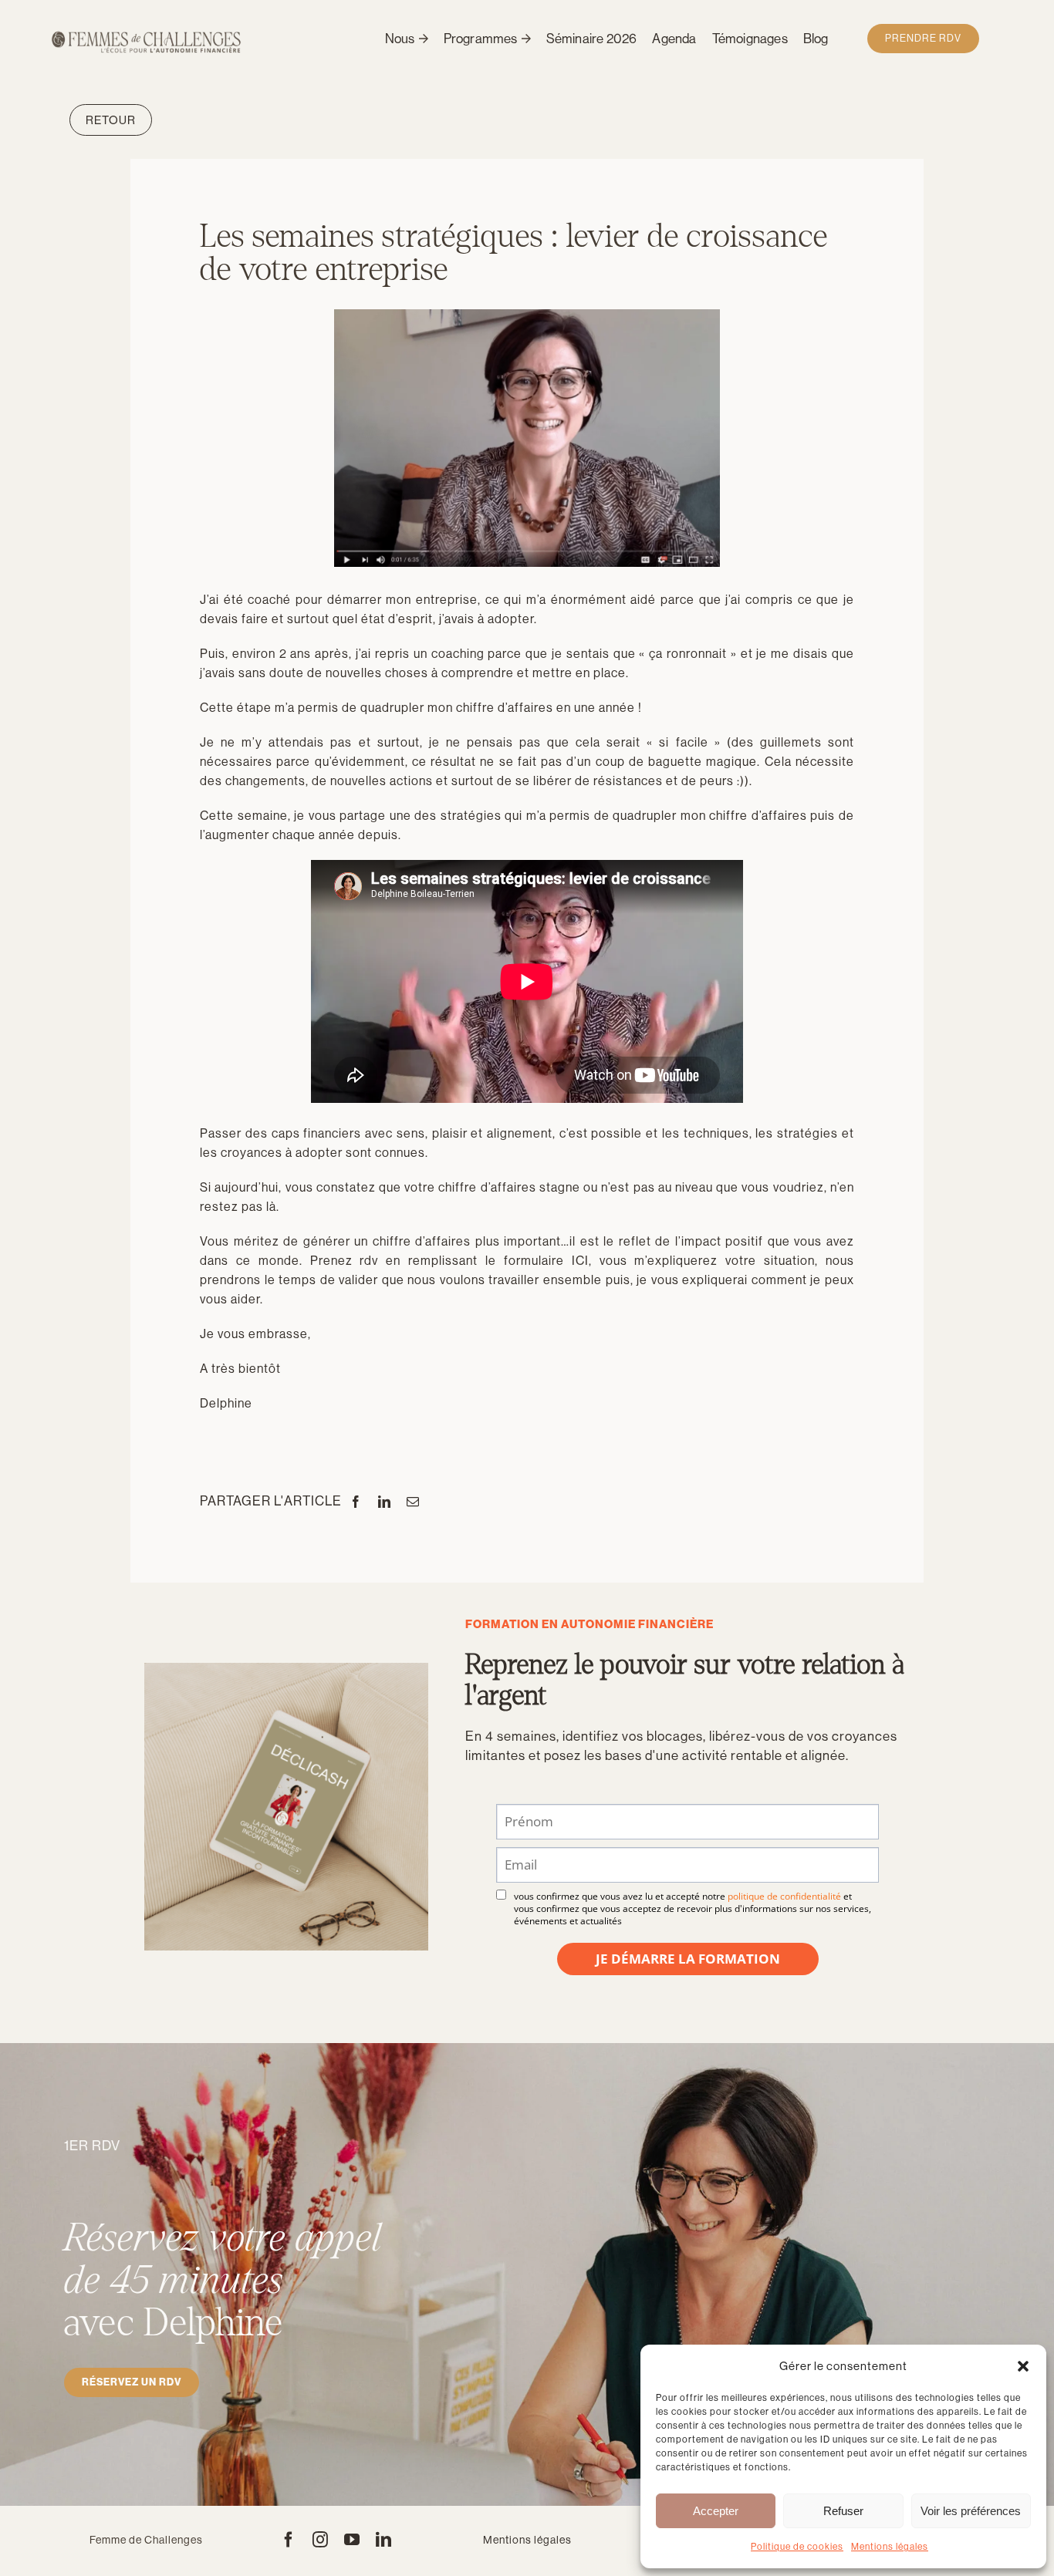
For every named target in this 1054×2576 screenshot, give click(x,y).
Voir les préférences (971, 2511)
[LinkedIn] (385, 1502)
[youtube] (352, 2540)
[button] (1023, 2366)
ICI (580, 1261)
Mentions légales (890, 2547)
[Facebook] (356, 1502)
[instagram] (321, 2540)
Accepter (716, 2511)
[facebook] (289, 2540)
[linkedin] (384, 2540)
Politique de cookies (797, 2547)
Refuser (843, 2511)
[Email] (413, 1502)
